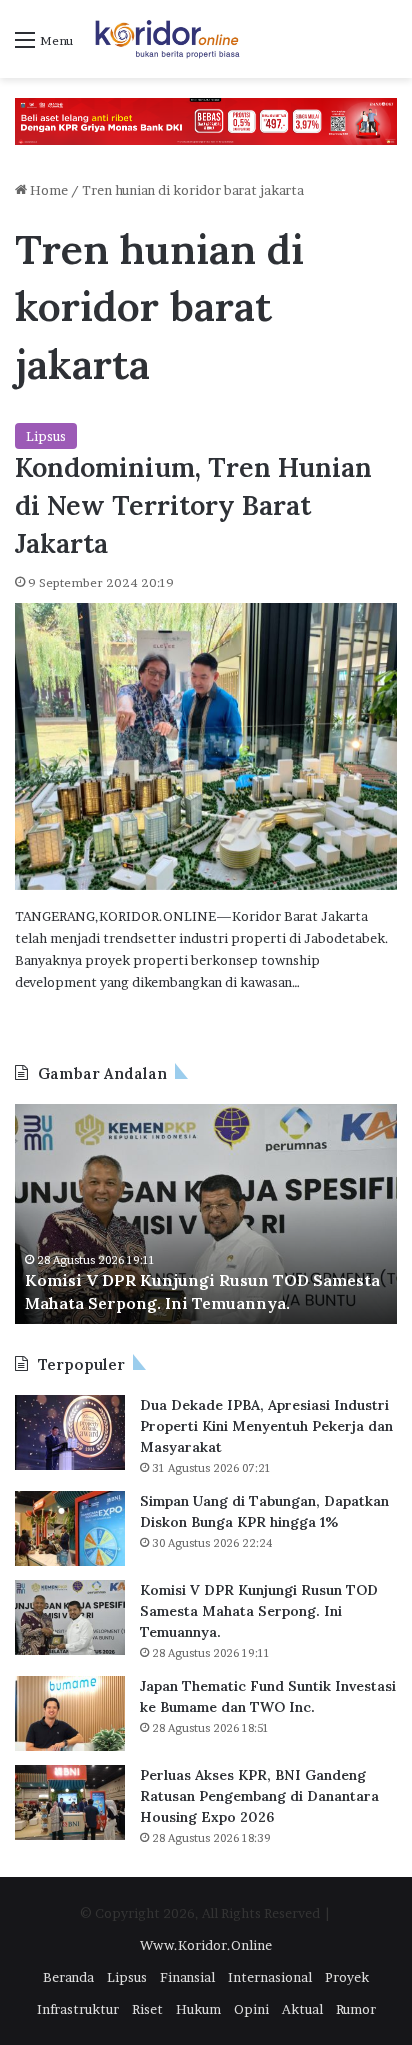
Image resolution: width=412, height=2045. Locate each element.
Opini (251, 2009)
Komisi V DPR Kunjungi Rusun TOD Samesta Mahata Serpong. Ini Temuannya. (259, 1611)
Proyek (347, 1977)
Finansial (187, 1977)
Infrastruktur (78, 2009)
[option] (206, 1214)
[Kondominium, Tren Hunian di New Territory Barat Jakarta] (206, 746)
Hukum (198, 2009)
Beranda (68, 1977)
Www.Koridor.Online (206, 1945)
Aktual (302, 2009)
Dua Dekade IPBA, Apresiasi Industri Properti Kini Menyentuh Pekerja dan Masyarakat (266, 1426)
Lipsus (46, 436)
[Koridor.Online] (168, 39)
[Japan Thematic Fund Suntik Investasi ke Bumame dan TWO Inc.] (70, 1713)
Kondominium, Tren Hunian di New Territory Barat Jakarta (193, 505)
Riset (147, 2009)
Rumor (356, 2009)
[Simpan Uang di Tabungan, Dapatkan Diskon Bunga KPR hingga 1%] (70, 1528)
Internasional (270, 1977)
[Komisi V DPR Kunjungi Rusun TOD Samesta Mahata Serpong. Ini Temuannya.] (70, 1617)
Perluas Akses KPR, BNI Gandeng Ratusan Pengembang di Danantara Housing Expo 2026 (259, 1796)
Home (47, 190)
